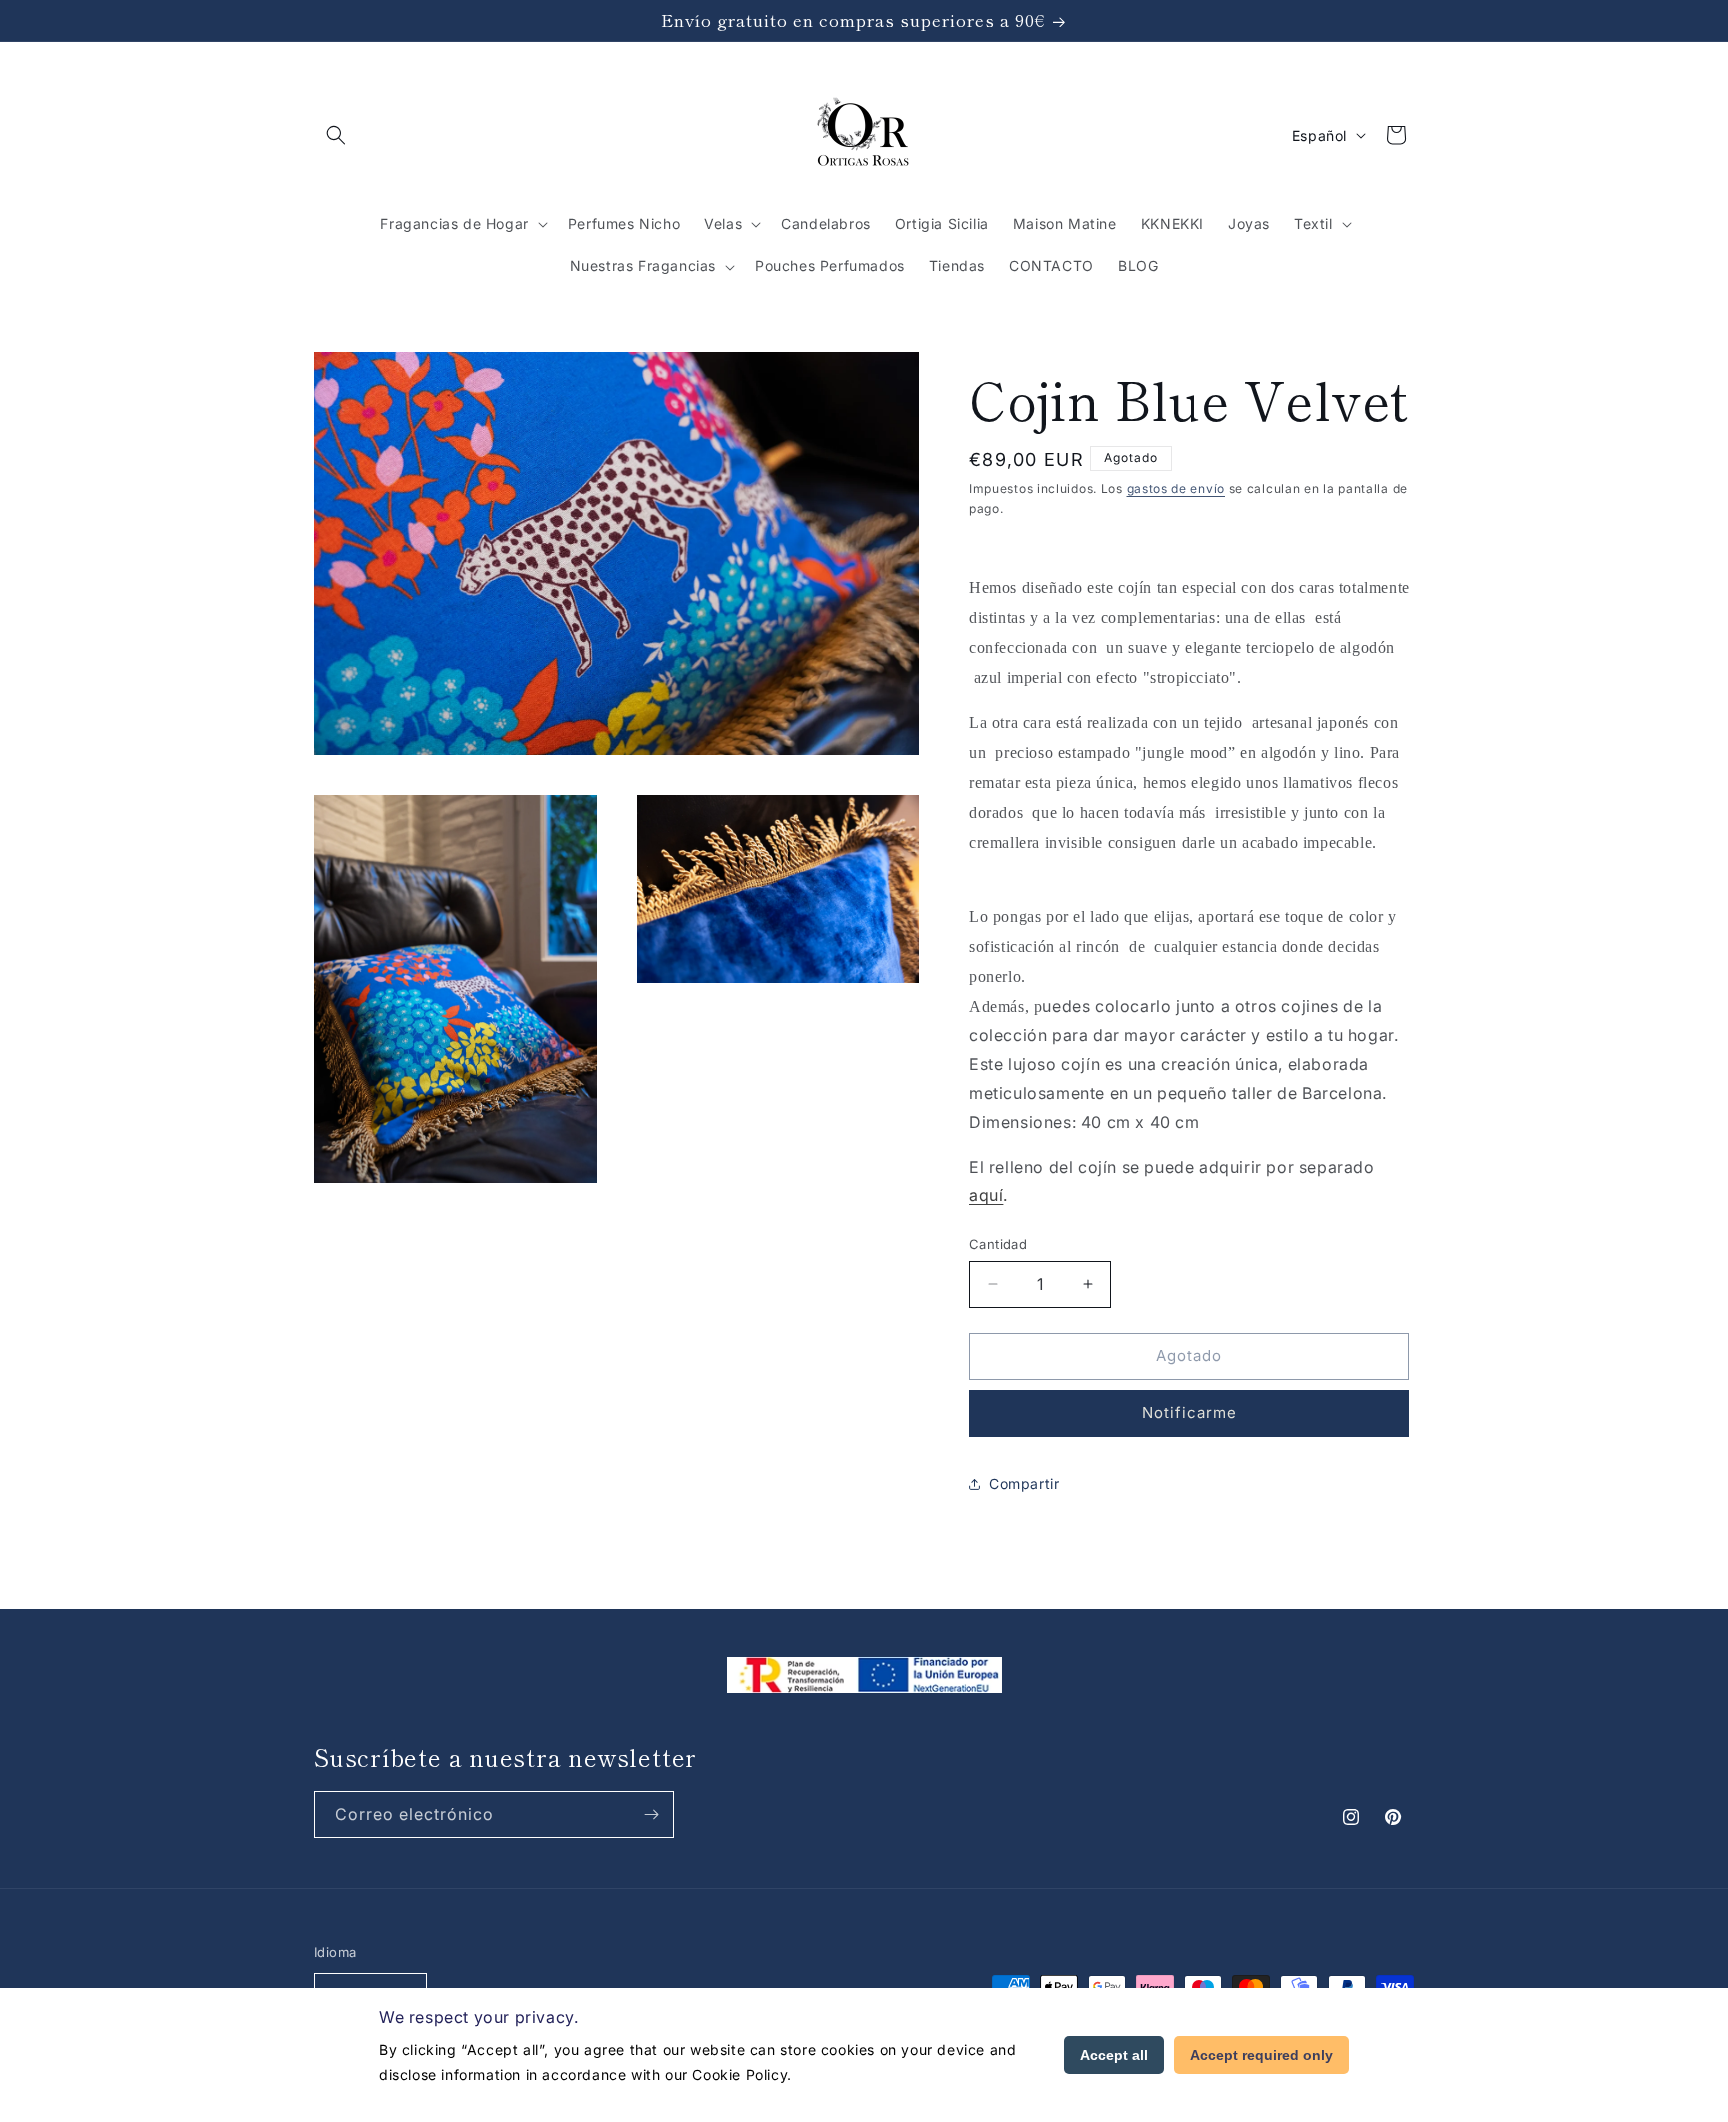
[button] (336, 135)
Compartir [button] (1024, 1483)
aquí (986, 1195)
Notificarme (1189, 1412)
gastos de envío (1176, 488)
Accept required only (1261, 2055)
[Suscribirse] (651, 1814)
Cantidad (998, 1244)
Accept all (1114, 2055)
